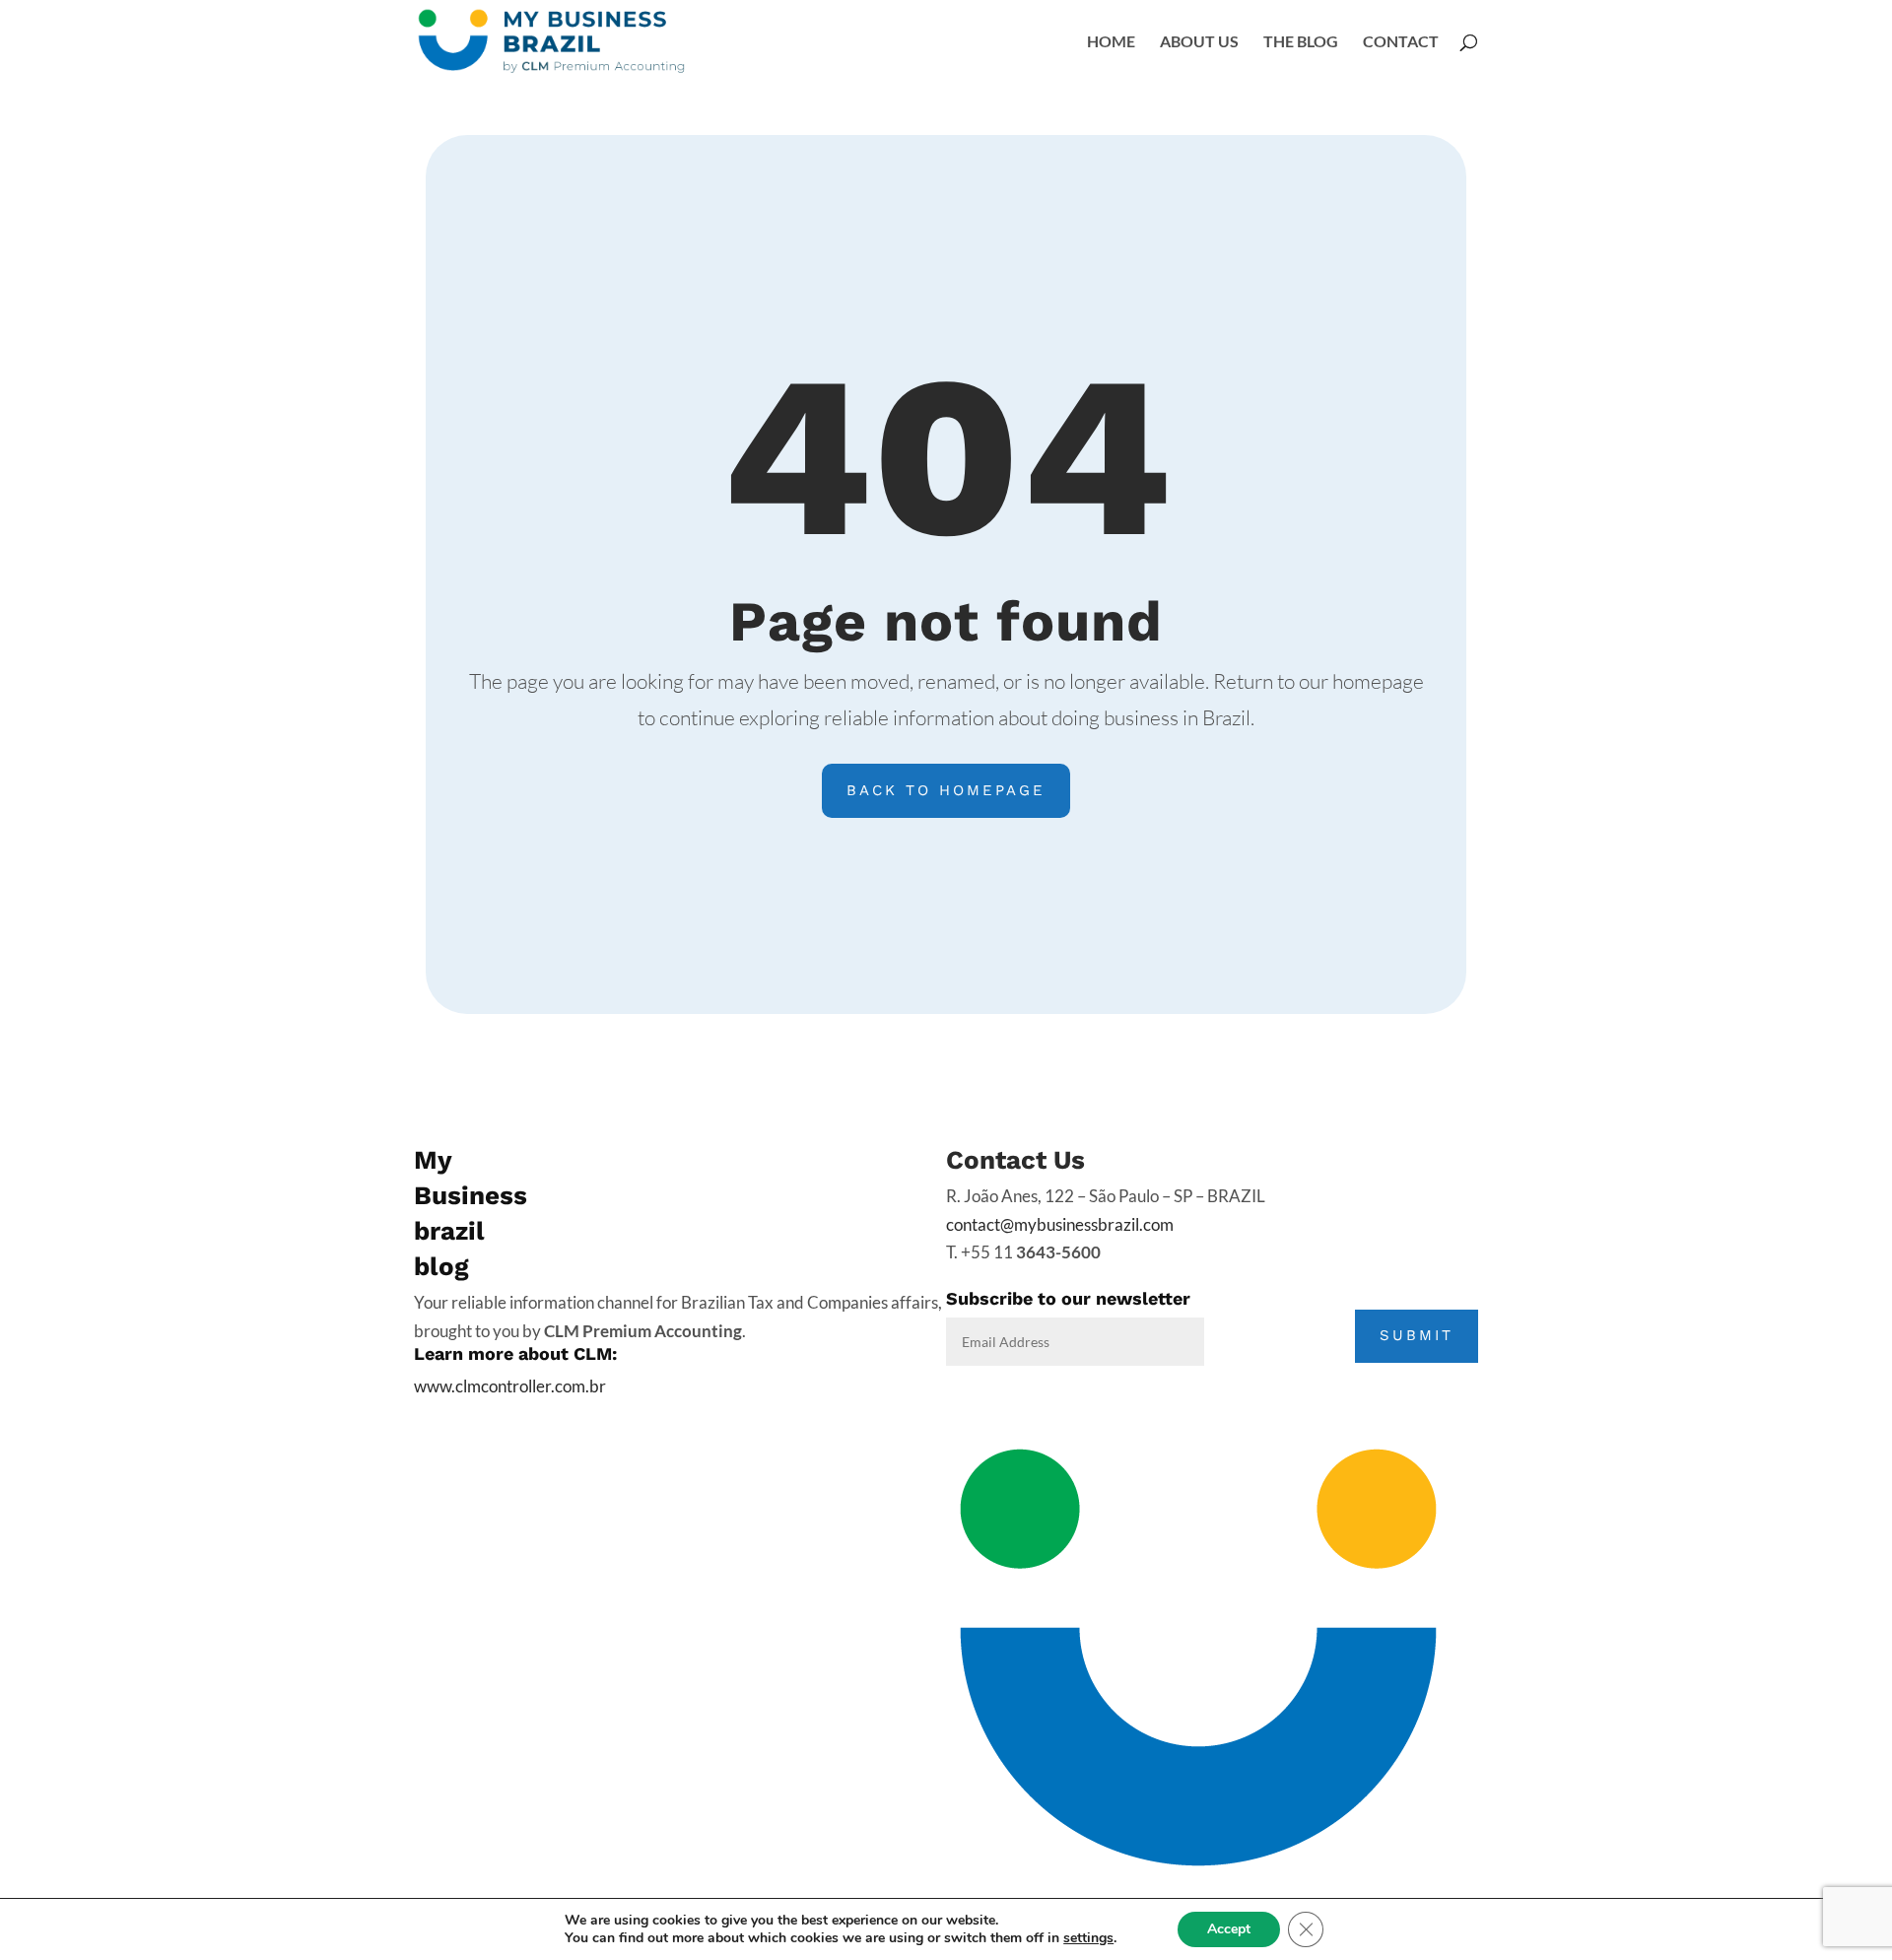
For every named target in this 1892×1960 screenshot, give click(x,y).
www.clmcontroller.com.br (510, 1386)
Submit (1417, 1335)
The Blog (1301, 42)
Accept (1229, 1929)
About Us (1199, 42)
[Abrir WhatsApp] (1843, 1836)
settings (1088, 1938)
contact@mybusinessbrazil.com (1060, 1224)
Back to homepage (946, 790)
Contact (1401, 42)
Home (1111, 42)
